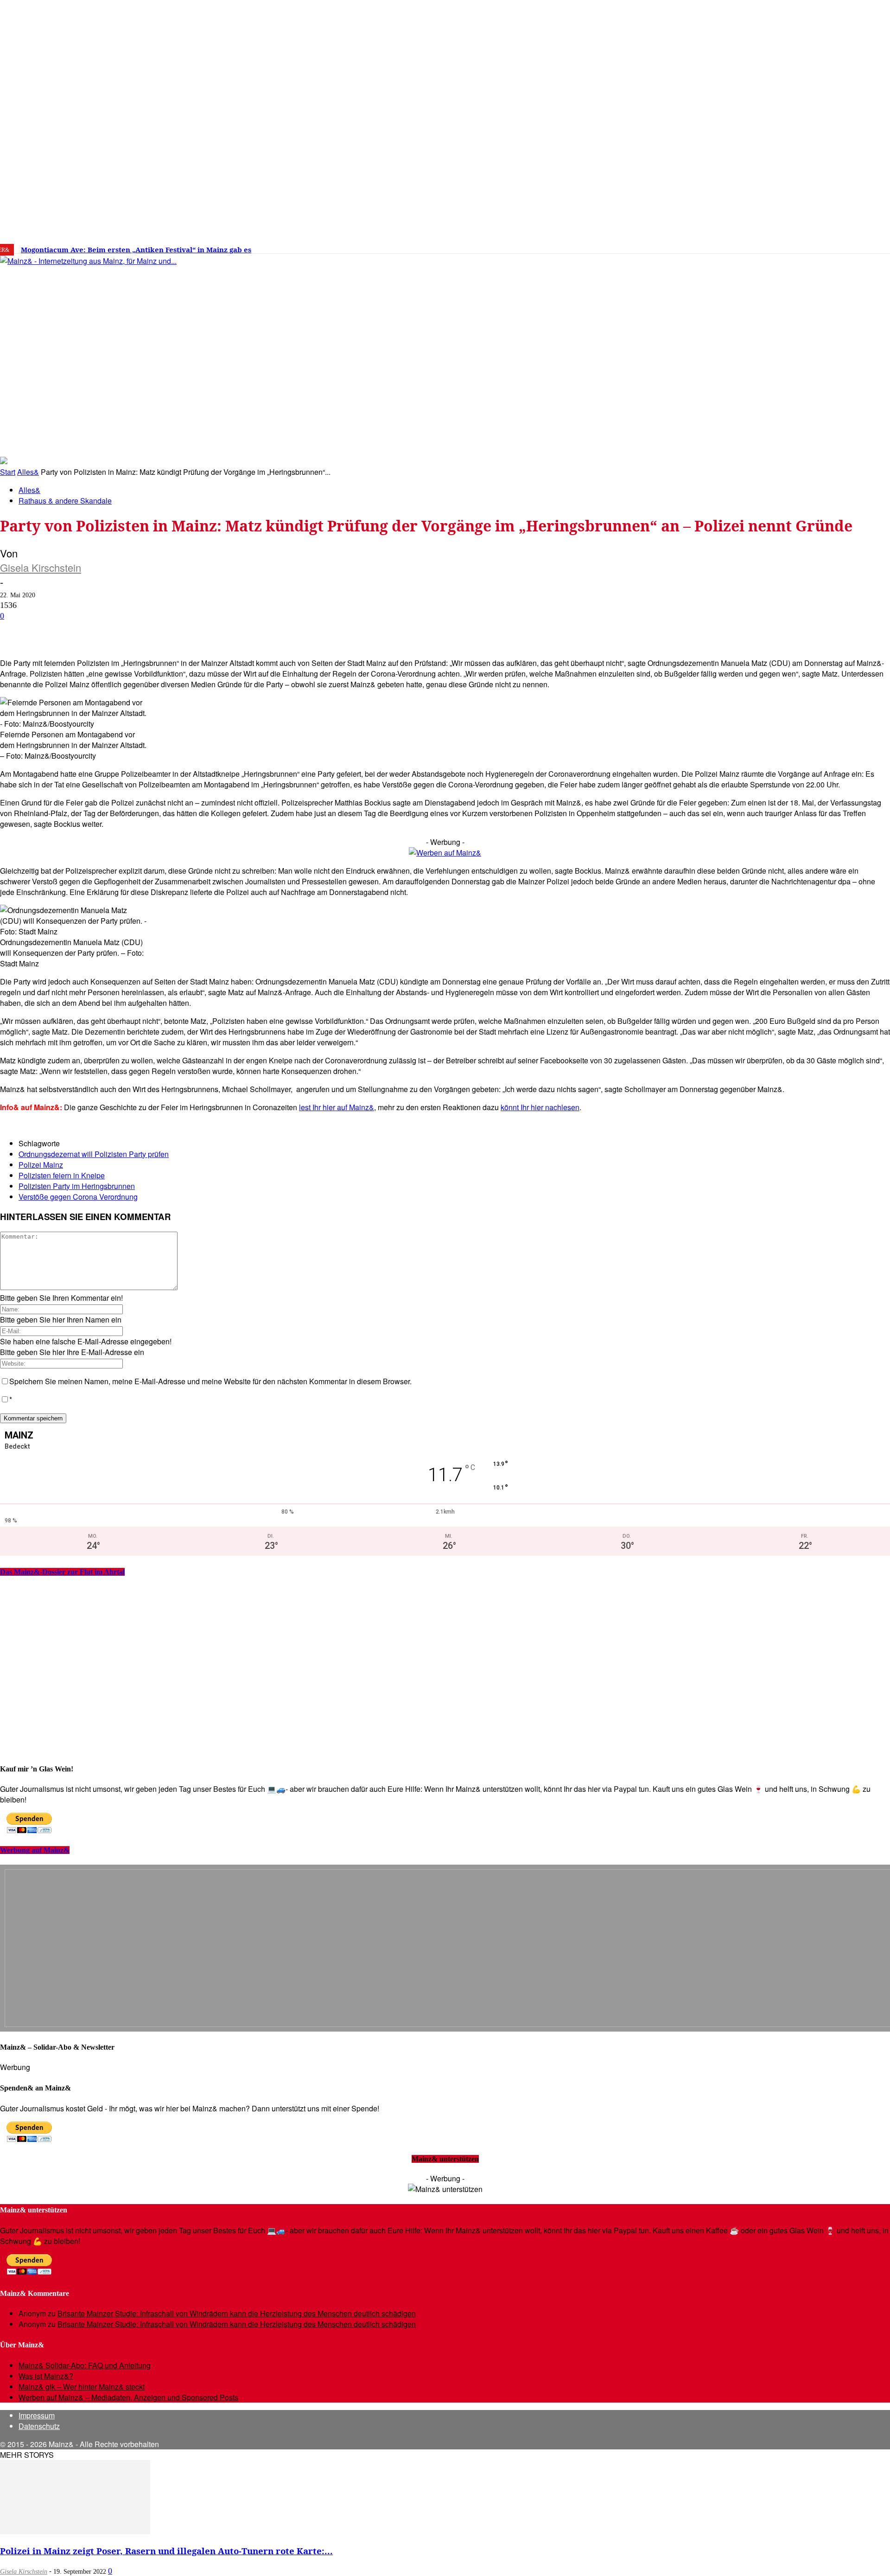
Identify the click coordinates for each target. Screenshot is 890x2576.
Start (8, 472)
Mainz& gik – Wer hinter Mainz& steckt (82, 2387)
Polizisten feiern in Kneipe (62, 1175)
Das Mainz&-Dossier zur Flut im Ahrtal (62, 1572)
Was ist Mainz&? (46, 2376)
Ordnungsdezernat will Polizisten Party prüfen (94, 1154)
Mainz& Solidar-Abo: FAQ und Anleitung (85, 2365)
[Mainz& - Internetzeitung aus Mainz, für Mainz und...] (142, 332)
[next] (322, 250)
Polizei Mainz (41, 1165)
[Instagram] (733, 246)
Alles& (28, 472)
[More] (331, 631)
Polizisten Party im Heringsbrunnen (77, 1186)
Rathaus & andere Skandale (65, 501)
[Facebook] (719, 246)
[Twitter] (747, 246)
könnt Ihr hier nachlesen (540, 1107)
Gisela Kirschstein (41, 567)
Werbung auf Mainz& (35, 1850)
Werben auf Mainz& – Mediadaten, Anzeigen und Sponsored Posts (128, 2397)
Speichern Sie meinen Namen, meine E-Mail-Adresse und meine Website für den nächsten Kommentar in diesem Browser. (210, 1381)
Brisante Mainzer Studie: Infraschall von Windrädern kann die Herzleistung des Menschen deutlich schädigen (237, 2313)
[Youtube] (761, 246)
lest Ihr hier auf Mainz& (337, 1107)
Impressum (37, 2415)
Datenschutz (39, 2426)
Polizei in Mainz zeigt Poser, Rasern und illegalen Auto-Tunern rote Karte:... (166, 2551)
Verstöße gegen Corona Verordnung (78, 1197)
